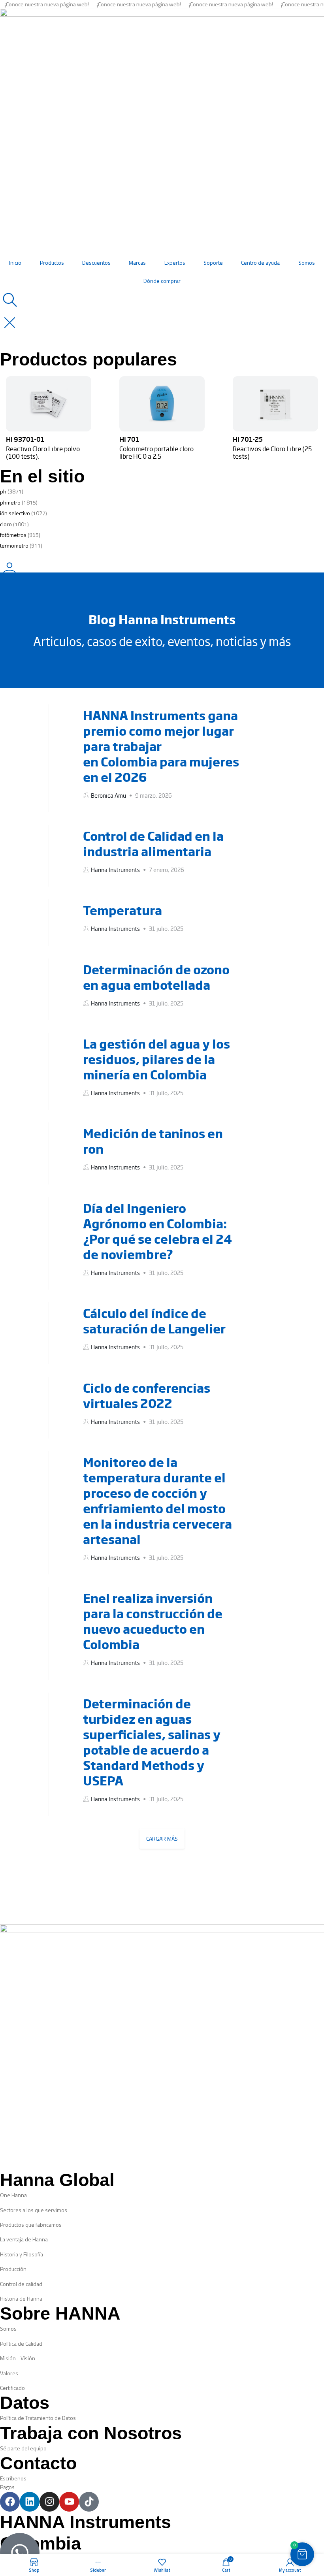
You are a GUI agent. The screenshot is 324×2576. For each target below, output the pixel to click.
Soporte (213, 263)
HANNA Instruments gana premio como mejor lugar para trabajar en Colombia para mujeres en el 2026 (161, 746)
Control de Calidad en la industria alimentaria (153, 843)
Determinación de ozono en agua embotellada (156, 977)
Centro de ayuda (260, 263)
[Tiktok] (89, 2502)
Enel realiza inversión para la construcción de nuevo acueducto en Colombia (153, 1621)
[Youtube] (69, 2502)
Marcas (137, 263)
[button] (302, 2554)
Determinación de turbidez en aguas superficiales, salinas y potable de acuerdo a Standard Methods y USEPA (152, 1742)
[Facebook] (10, 2502)
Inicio (15, 263)
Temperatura (122, 910)
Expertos (175, 263)
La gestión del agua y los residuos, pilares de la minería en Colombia (156, 1059)
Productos (52, 263)
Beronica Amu (108, 795)
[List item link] (162, 2195)
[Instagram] (49, 2502)
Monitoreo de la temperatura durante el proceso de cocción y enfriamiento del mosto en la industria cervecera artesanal (157, 1500)
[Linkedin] (30, 2502)
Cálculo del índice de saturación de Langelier (154, 1321)
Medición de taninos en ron (153, 1141)
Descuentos (96, 263)
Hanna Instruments (115, 870)
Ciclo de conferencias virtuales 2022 (147, 1395)
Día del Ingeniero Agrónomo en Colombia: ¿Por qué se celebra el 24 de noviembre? (157, 1231)
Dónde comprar (162, 281)
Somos (307, 263)
